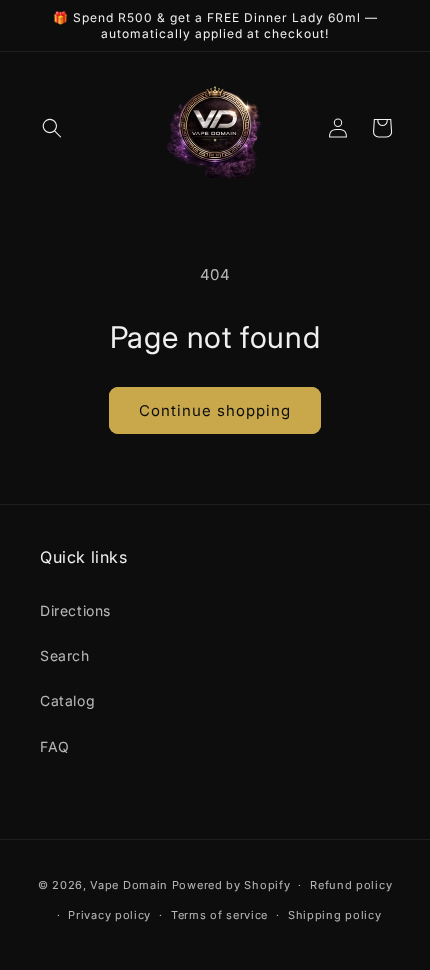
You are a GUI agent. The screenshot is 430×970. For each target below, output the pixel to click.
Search (65, 655)
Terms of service (219, 915)
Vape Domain (130, 885)
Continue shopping (215, 410)
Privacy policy (109, 915)
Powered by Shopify (231, 885)
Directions (75, 610)
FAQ (55, 746)
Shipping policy (335, 915)
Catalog (67, 700)
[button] (52, 128)
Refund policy (351, 885)
